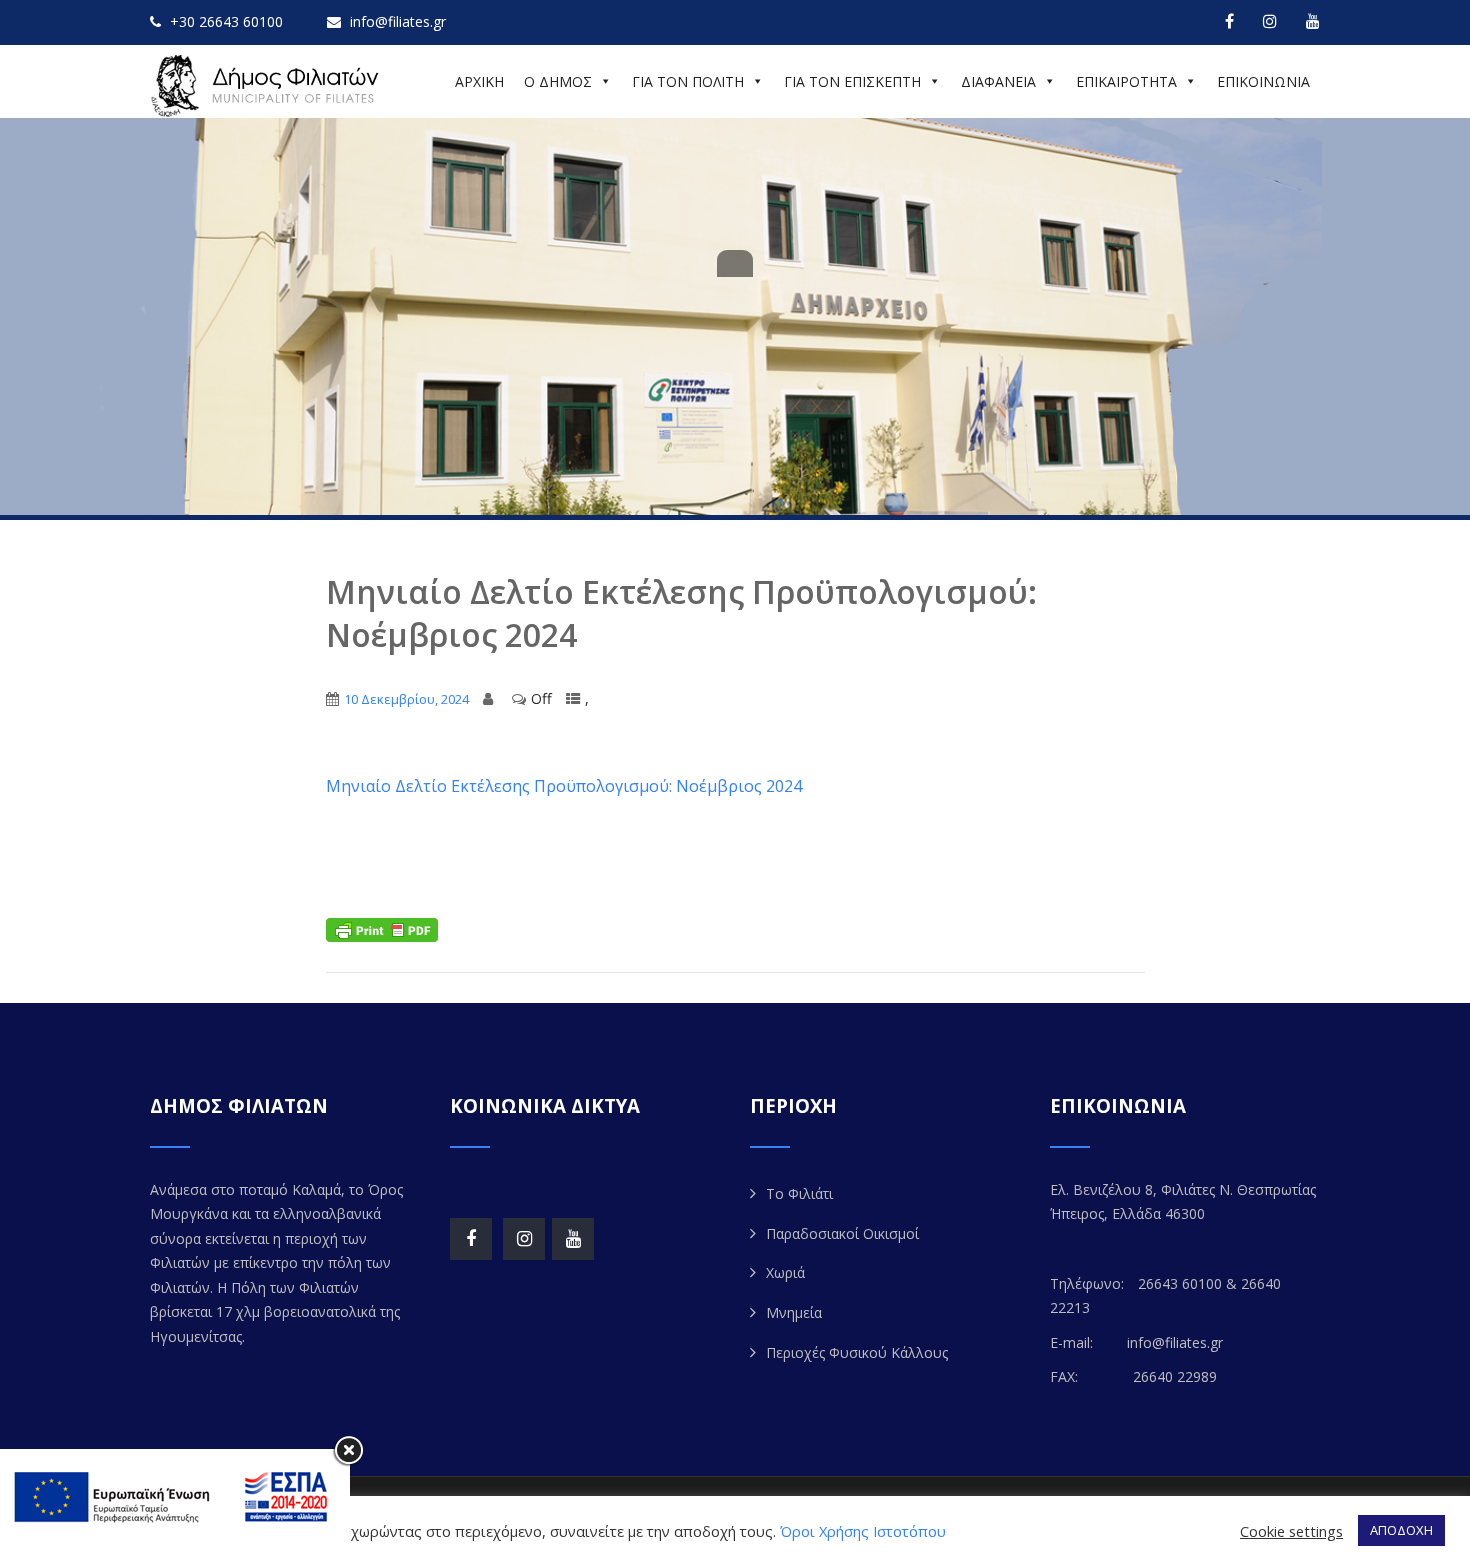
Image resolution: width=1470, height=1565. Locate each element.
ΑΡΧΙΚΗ (479, 81)
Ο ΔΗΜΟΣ (558, 81)
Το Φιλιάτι (799, 1193)
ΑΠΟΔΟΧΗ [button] (1401, 1530)
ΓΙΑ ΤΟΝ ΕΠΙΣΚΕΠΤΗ (852, 81)
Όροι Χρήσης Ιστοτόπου (863, 1531)
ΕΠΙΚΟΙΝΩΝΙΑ (1263, 81)
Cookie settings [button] (1291, 1531)
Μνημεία (794, 1312)
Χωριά (785, 1272)
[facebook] (1229, 21)
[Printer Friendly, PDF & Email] (382, 928)
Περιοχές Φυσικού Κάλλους (857, 1352)
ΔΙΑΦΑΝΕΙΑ (998, 81)
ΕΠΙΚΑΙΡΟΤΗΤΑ (1126, 81)
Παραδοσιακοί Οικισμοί (842, 1233)
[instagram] (1270, 21)
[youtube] (1313, 21)
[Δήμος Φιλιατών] (268, 86)
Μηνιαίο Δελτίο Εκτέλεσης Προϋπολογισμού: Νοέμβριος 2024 (564, 786)
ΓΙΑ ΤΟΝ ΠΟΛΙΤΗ (688, 81)
